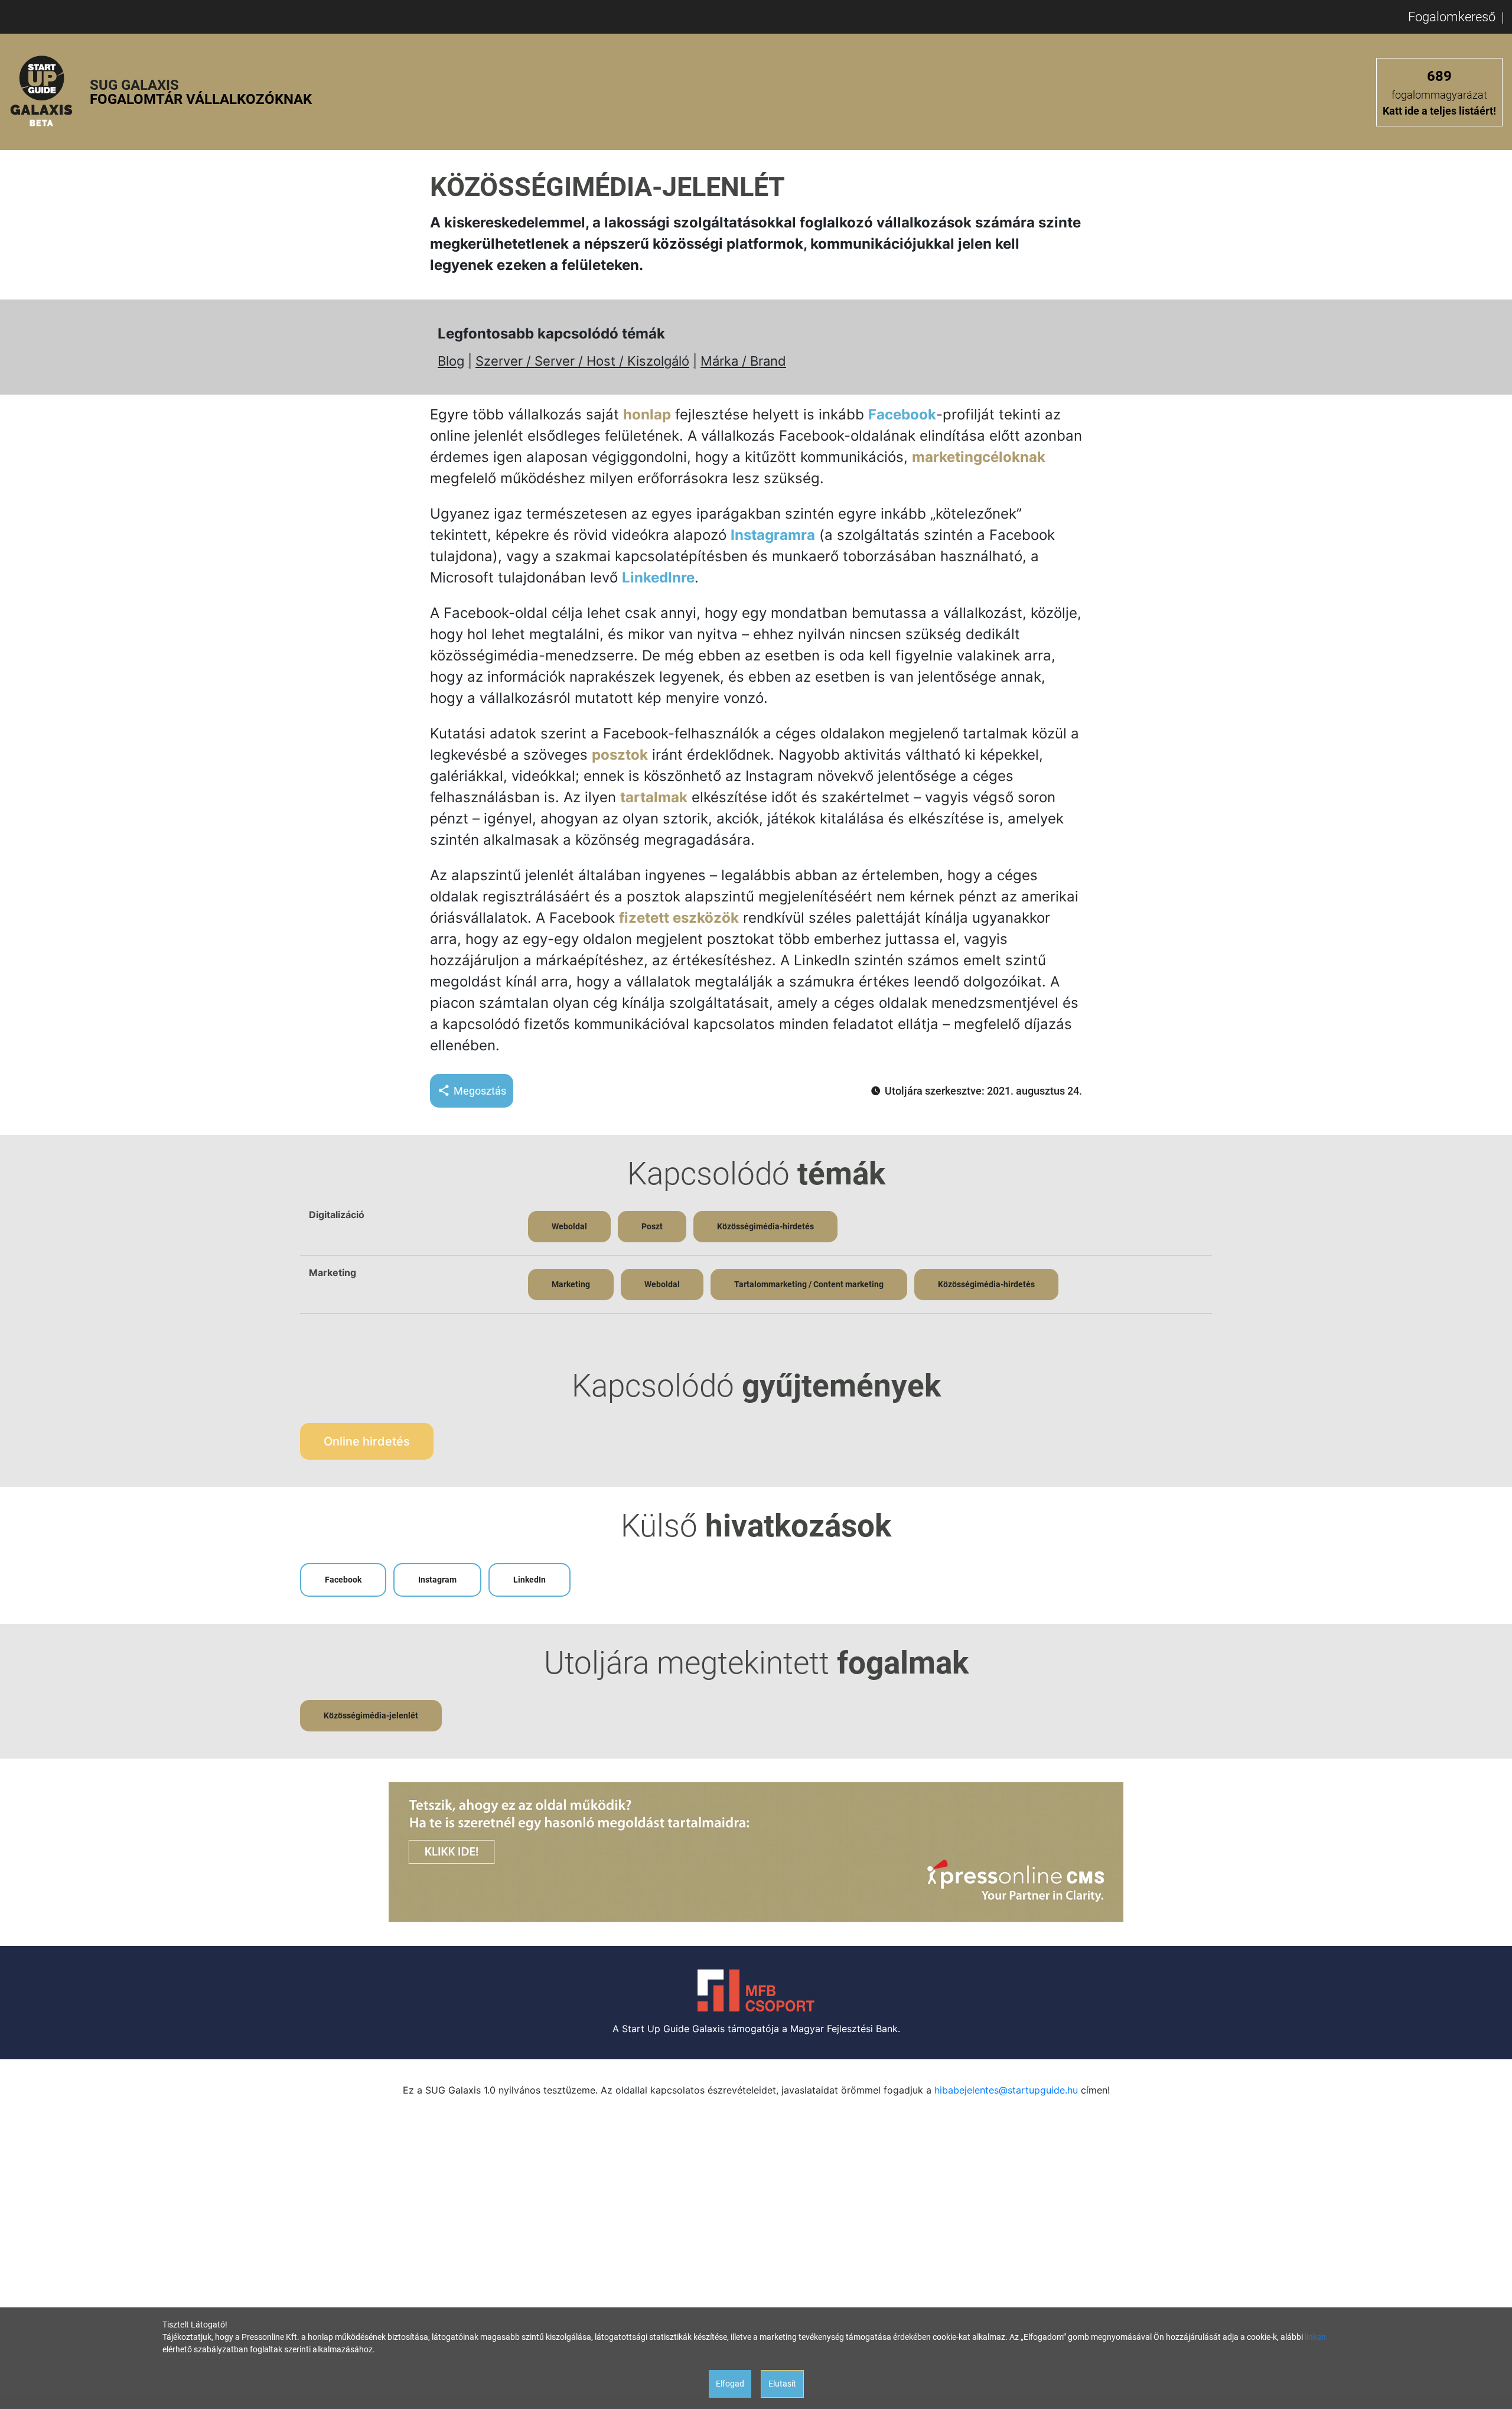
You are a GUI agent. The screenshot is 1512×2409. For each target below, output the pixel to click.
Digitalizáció (337, 1215)
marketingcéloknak (979, 457)
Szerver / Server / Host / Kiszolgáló (582, 361)
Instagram (437, 1580)
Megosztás (480, 1091)
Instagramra (773, 535)
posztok (620, 755)
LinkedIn (529, 1580)
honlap (647, 414)
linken (1315, 2337)
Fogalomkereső (1452, 17)
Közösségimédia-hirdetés (765, 1226)
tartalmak (654, 797)
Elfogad (730, 2384)
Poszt (652, 1226)
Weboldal (569, 1226)
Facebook (902, 414)
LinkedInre (658, 577)
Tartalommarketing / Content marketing (809, 1284)
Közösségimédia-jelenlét (371, 1715)
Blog (451, 361)
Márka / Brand (743, 361)
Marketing (333, 1272)
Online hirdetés (367, 1441)
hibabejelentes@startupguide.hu (1006, 2090)
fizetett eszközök (679, 918)
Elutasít (782, 2384)
